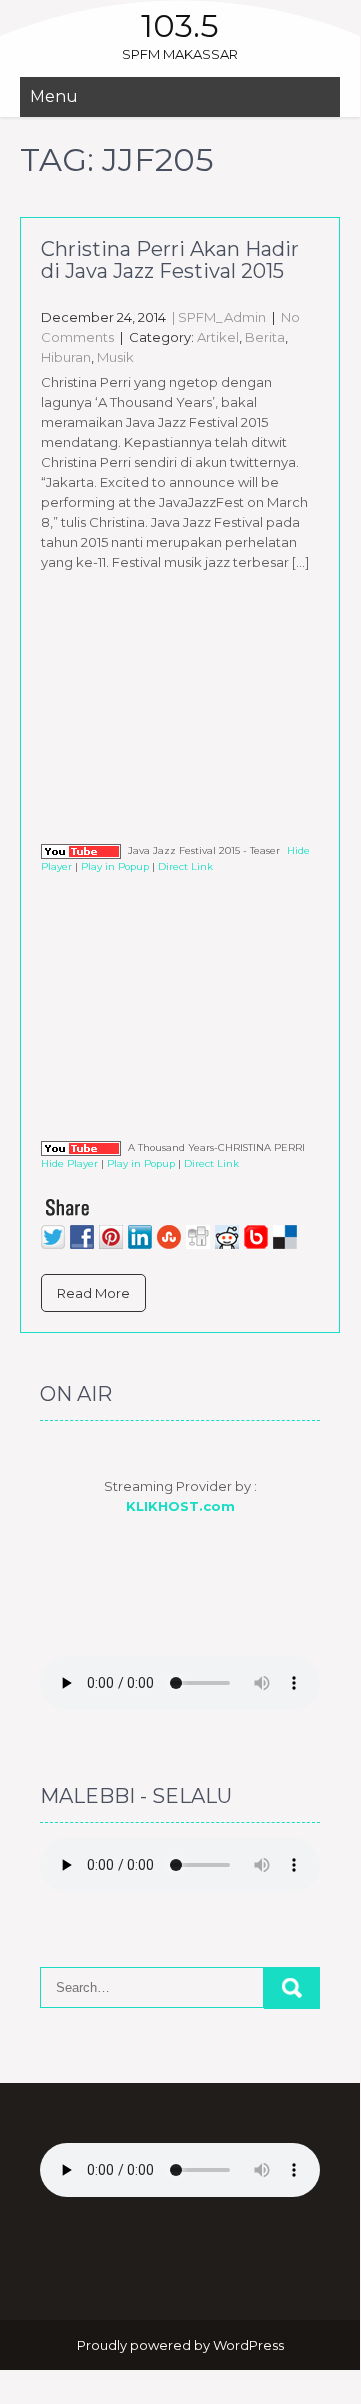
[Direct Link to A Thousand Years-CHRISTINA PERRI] (81, 1147)
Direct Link (185, 866)
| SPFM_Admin (217, 317)
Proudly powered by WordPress (180, 2345)
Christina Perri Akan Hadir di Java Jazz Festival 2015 (170, 260)
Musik (115, 357)
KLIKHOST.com (180, 1506)
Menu (54, 96)
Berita (265, 337)
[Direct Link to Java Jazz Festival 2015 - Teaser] (81, 850)
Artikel (218, 337)
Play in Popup (115, 866)
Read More (93, 1293)
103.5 (180, 25)
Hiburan (66, 357)
